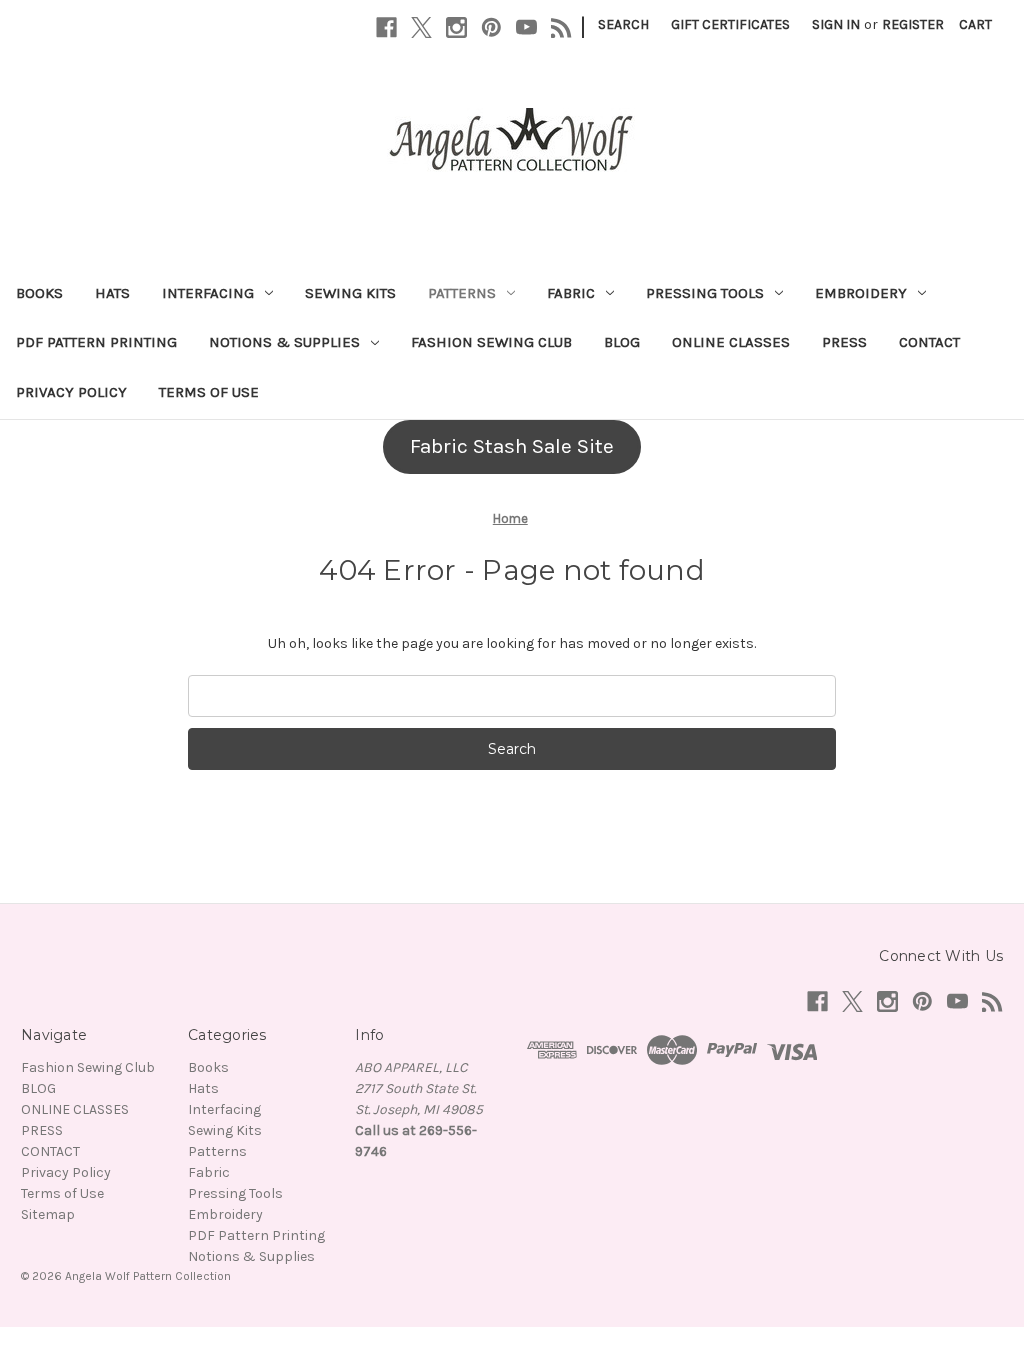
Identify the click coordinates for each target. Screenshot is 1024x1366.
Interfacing (208, 293)
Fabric (571, 293)
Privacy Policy (71, 392)
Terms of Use (209, 392)
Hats (112, 293)
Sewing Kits (350, 293)
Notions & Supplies (284, 342)
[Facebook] (386, 27)
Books (39, 293)
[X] (421, 27)
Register (913, 24)
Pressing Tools (705, 293)
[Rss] (561, 27)
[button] (512, 447)
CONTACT (929, 342)
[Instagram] (456, 27)
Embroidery (861, 293)
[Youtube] (526, 27)
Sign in (836, 24)
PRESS (844, 342)
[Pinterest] (491, 27)
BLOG (622, 342)
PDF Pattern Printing (96, 342)
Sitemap (48, 1214)
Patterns (462, 293)
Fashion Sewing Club (491, 342)
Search (623, 24)
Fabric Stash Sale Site (512, 446)
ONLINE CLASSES (731, 342)
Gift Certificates (730, 24)
